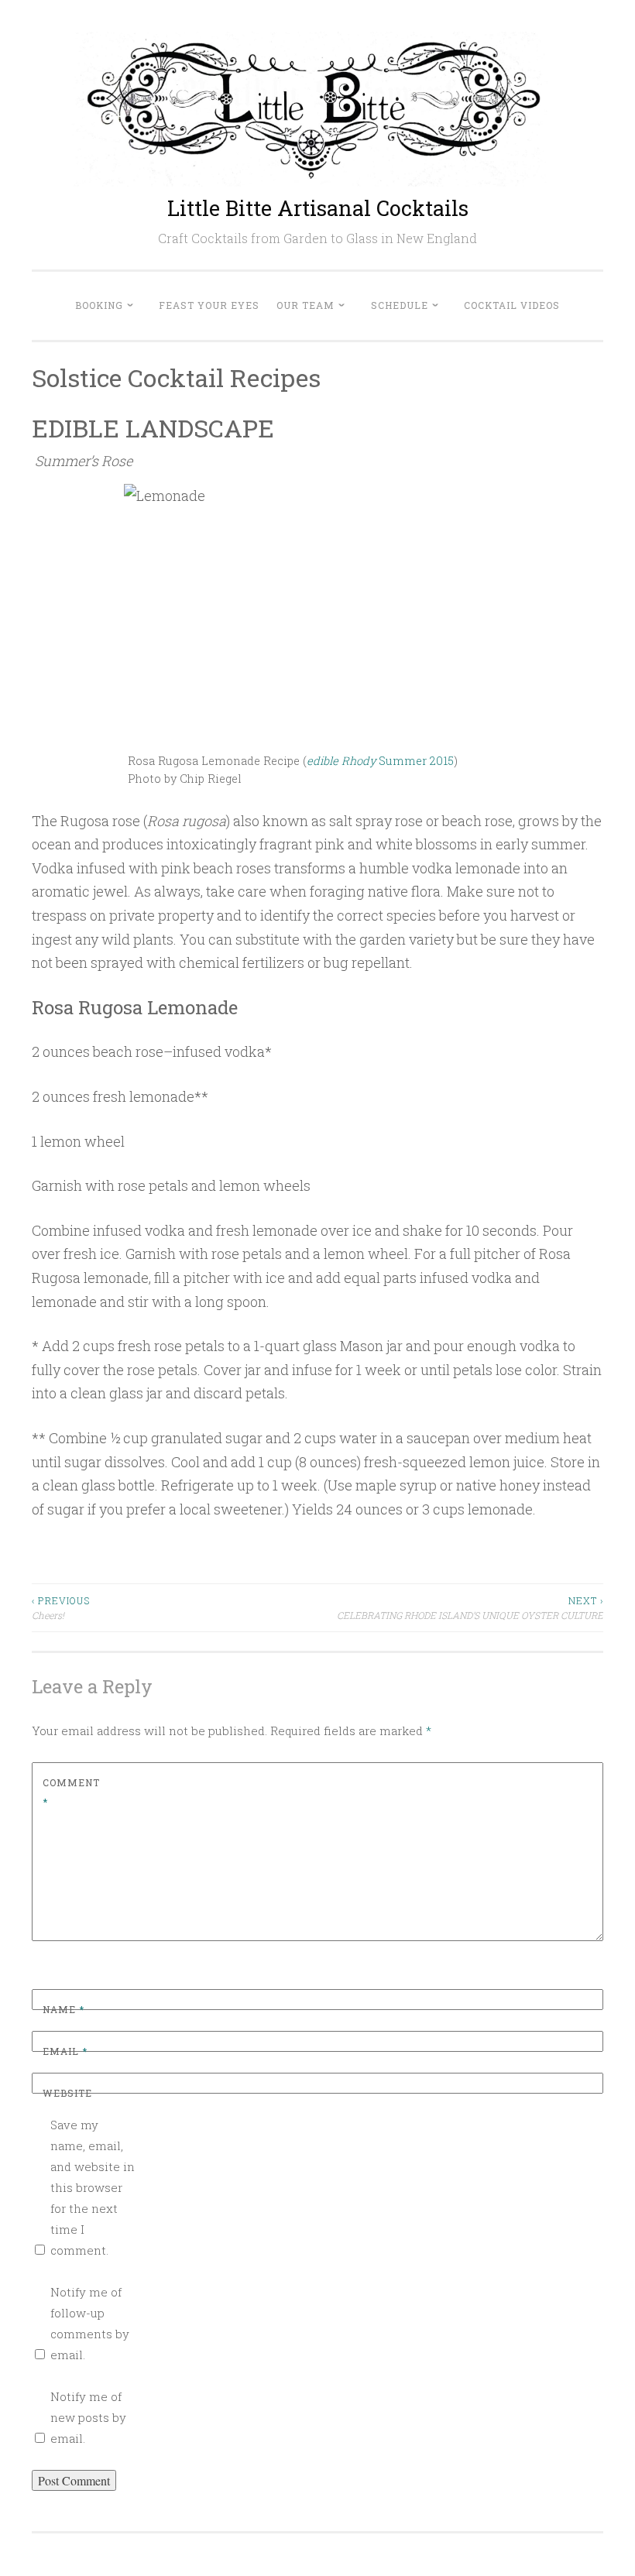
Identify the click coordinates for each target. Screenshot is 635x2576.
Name (63, 2009)
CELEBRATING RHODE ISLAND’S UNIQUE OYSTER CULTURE (470, 1607)
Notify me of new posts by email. (88, 2417)
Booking (99, 305)
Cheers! (61, 1607)
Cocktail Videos (512, 305)
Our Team (305, 305)
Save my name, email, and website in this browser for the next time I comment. (93, 2187)
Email (65, 2051)
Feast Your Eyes (209, 305)
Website (67, 2093)
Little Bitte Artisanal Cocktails (318, 208)
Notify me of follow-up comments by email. (90, 2323)
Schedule (400, 305)
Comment (71, 1792)
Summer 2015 (380, 761)
